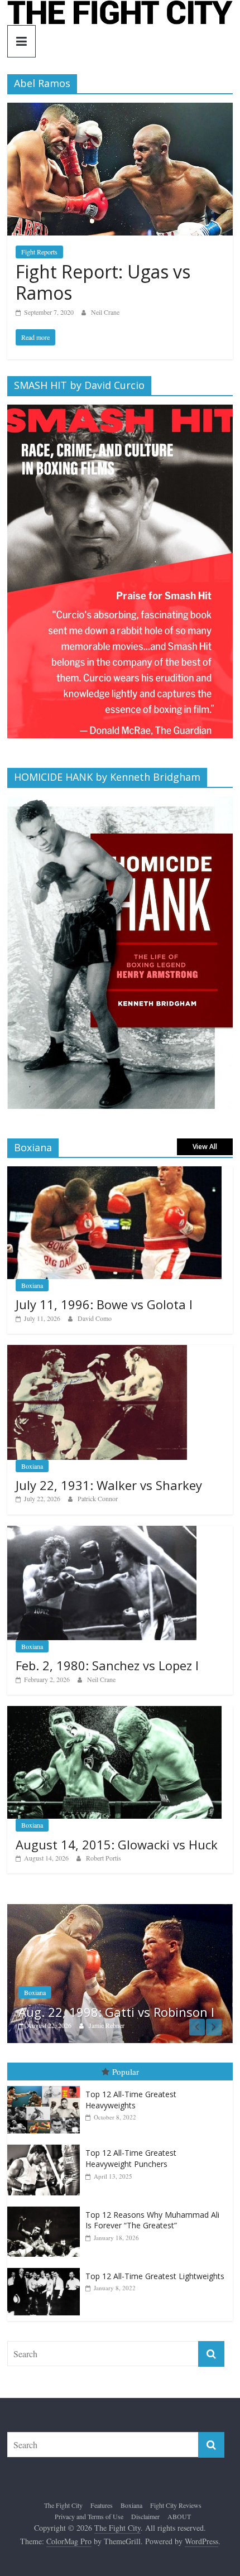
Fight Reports (39, 252)
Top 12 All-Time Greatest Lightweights (155, 2276)
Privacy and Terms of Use (89, 2516)
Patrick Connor (98, 1498)
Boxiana (32, 1285)
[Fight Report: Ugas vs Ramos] (120, 110)
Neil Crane (105, 312)
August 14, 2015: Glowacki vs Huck (117, 1844)
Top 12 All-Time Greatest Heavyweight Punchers (131, 2158)
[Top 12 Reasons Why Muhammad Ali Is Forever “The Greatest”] (46, 2207)
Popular (126, 2072)
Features (102, 2505)
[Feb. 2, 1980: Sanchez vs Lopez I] (102, 1532)
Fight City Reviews (176, 2505)
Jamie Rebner (107, 2025)
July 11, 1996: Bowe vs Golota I (104, 1304)
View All (205, 1147)
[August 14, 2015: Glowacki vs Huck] (114, 1712)
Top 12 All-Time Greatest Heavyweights (131, 2100)
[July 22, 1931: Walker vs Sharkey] (97, 1351)
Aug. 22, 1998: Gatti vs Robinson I (116, 2012)
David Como (95, 1318)
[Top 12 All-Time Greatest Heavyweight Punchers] (46, 2145)
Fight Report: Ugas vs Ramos (103, 282)
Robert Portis (104, 1858)
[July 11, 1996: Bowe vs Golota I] (114, 1172)
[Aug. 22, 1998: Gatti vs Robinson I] (120, 1910)
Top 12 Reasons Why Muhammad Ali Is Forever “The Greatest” (152, 2220)
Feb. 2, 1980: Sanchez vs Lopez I (107, 1665)
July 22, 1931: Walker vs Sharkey (109, 1485)
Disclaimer (145, 2516)
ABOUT (179, 2516)
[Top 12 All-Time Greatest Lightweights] (46, 2268)
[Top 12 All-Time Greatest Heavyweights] (46, 2086)
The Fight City (63, 2505)
